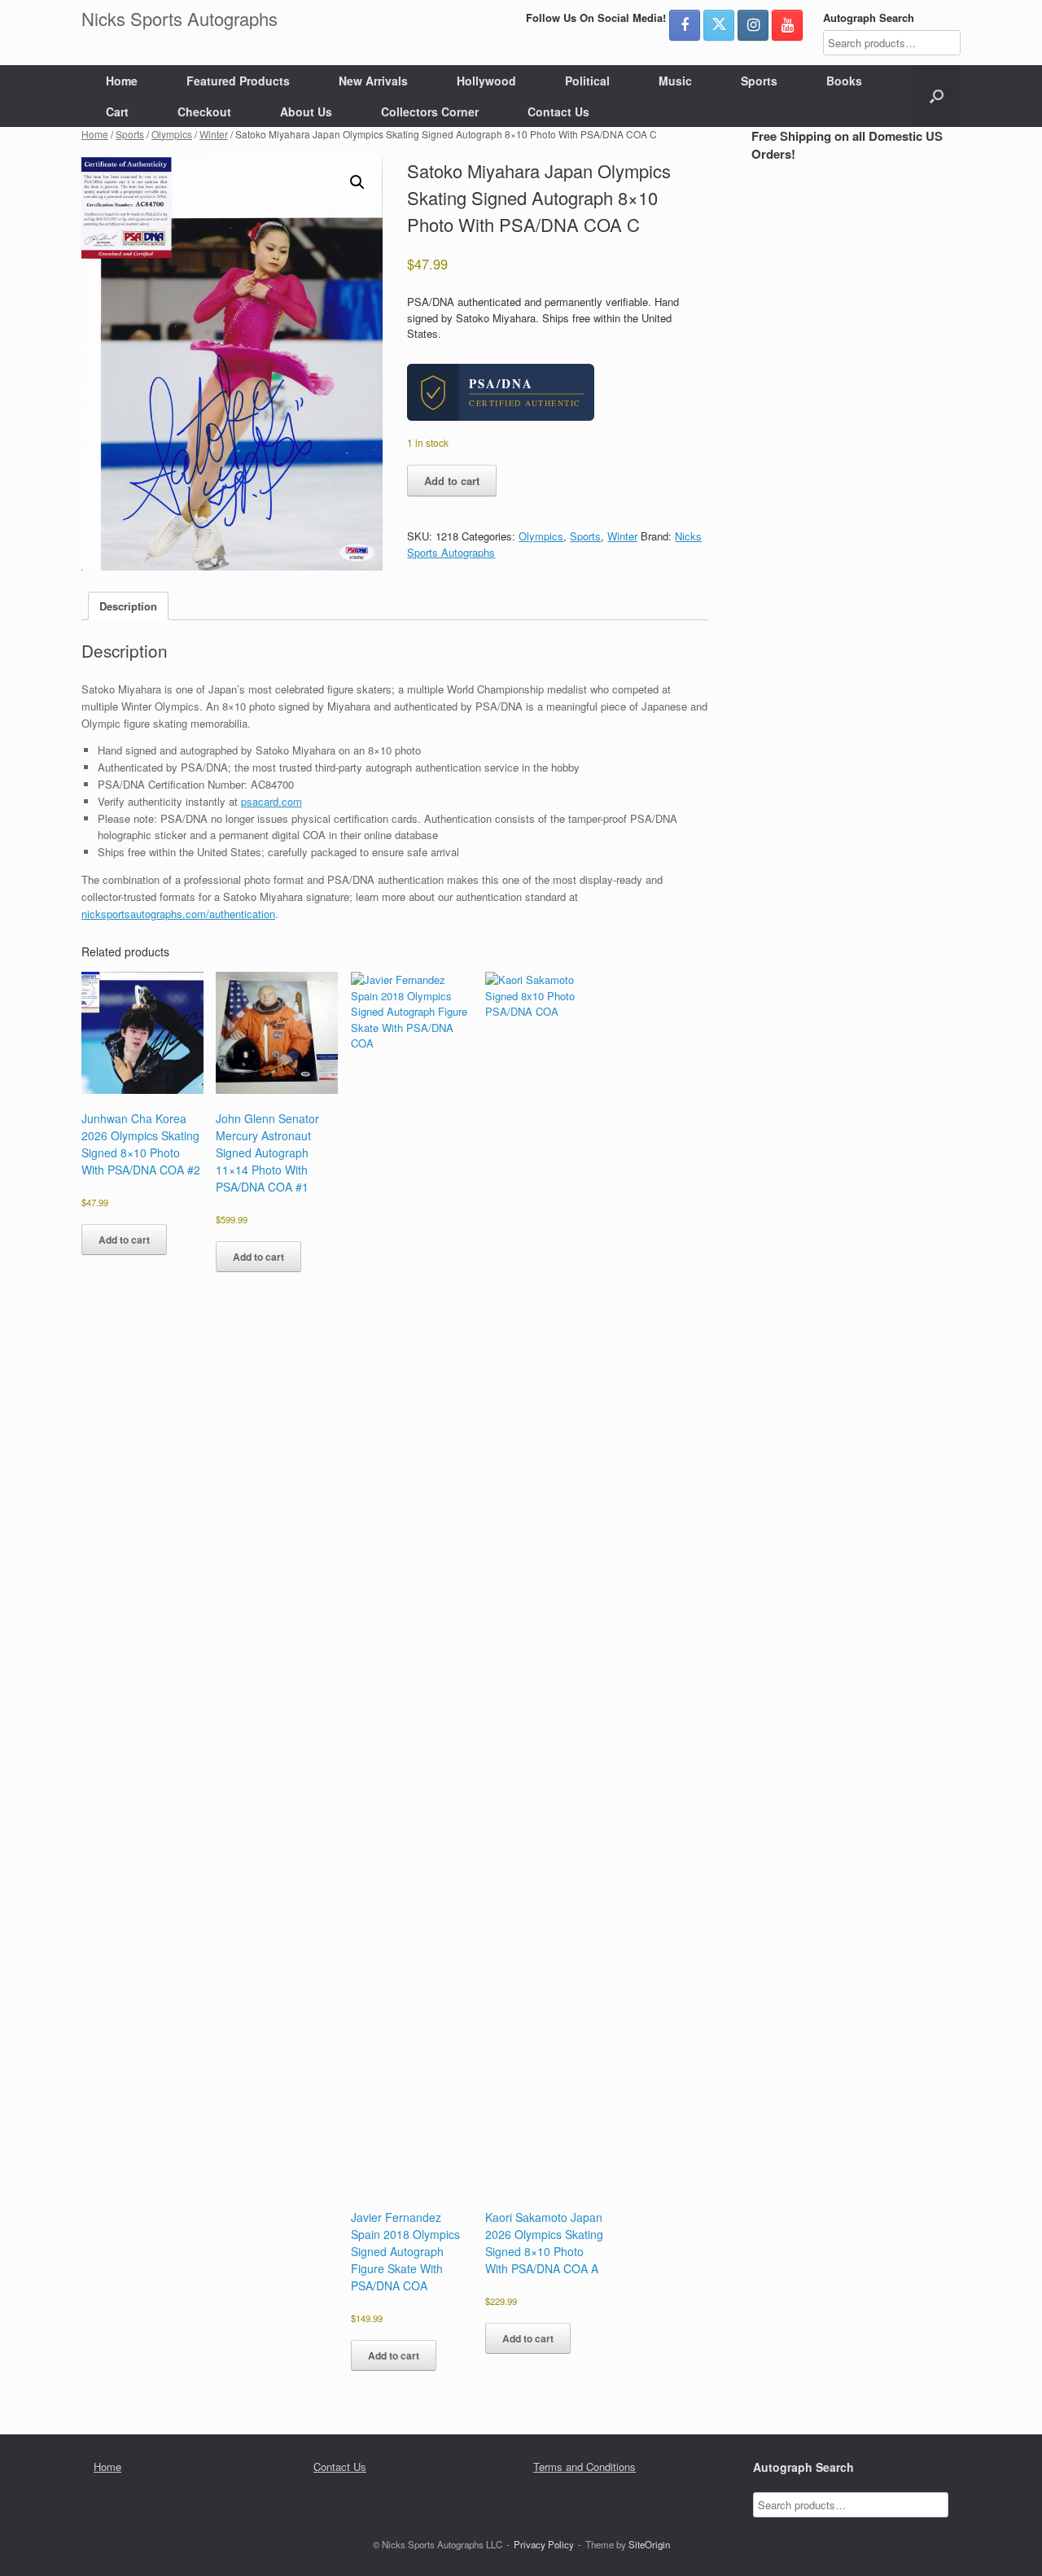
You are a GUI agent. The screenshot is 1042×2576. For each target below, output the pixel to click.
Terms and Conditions (584, 2467)
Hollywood (486, 81)
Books (844, 81)
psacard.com (271, 801)
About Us (306, 112)
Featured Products (238, 81)
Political (587, 81)
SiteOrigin (649, 2544)
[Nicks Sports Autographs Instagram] (753, 25)
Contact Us (558, 112)
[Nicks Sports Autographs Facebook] (685, 25)
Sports (759, 81)
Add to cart (452, 481)
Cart (117, 112)
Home (122, 81)
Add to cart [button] (124, 1240)
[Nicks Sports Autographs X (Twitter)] (719, 25)
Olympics (172, 134)
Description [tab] (128, 606)
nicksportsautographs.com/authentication (178, 914)
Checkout (204, 112)
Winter (214, 134)
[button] (937, 96)
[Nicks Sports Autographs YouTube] (787, 25)
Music (675, 81)
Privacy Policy (544, 2544)
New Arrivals (373, 81)
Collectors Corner (430, 112)
